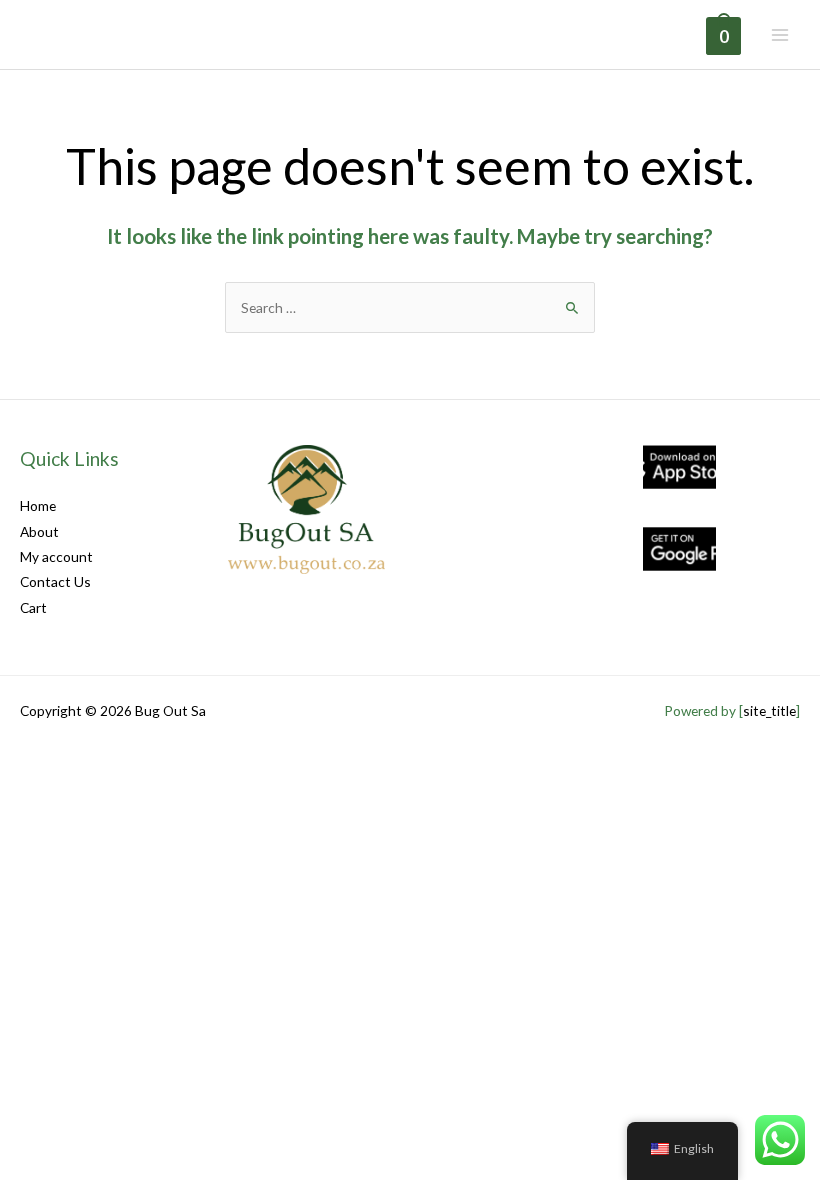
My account (56, 556)
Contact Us (55, 581)
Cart (33, 607)
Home (38, 505)
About (39, 531)
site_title (769, 710)
